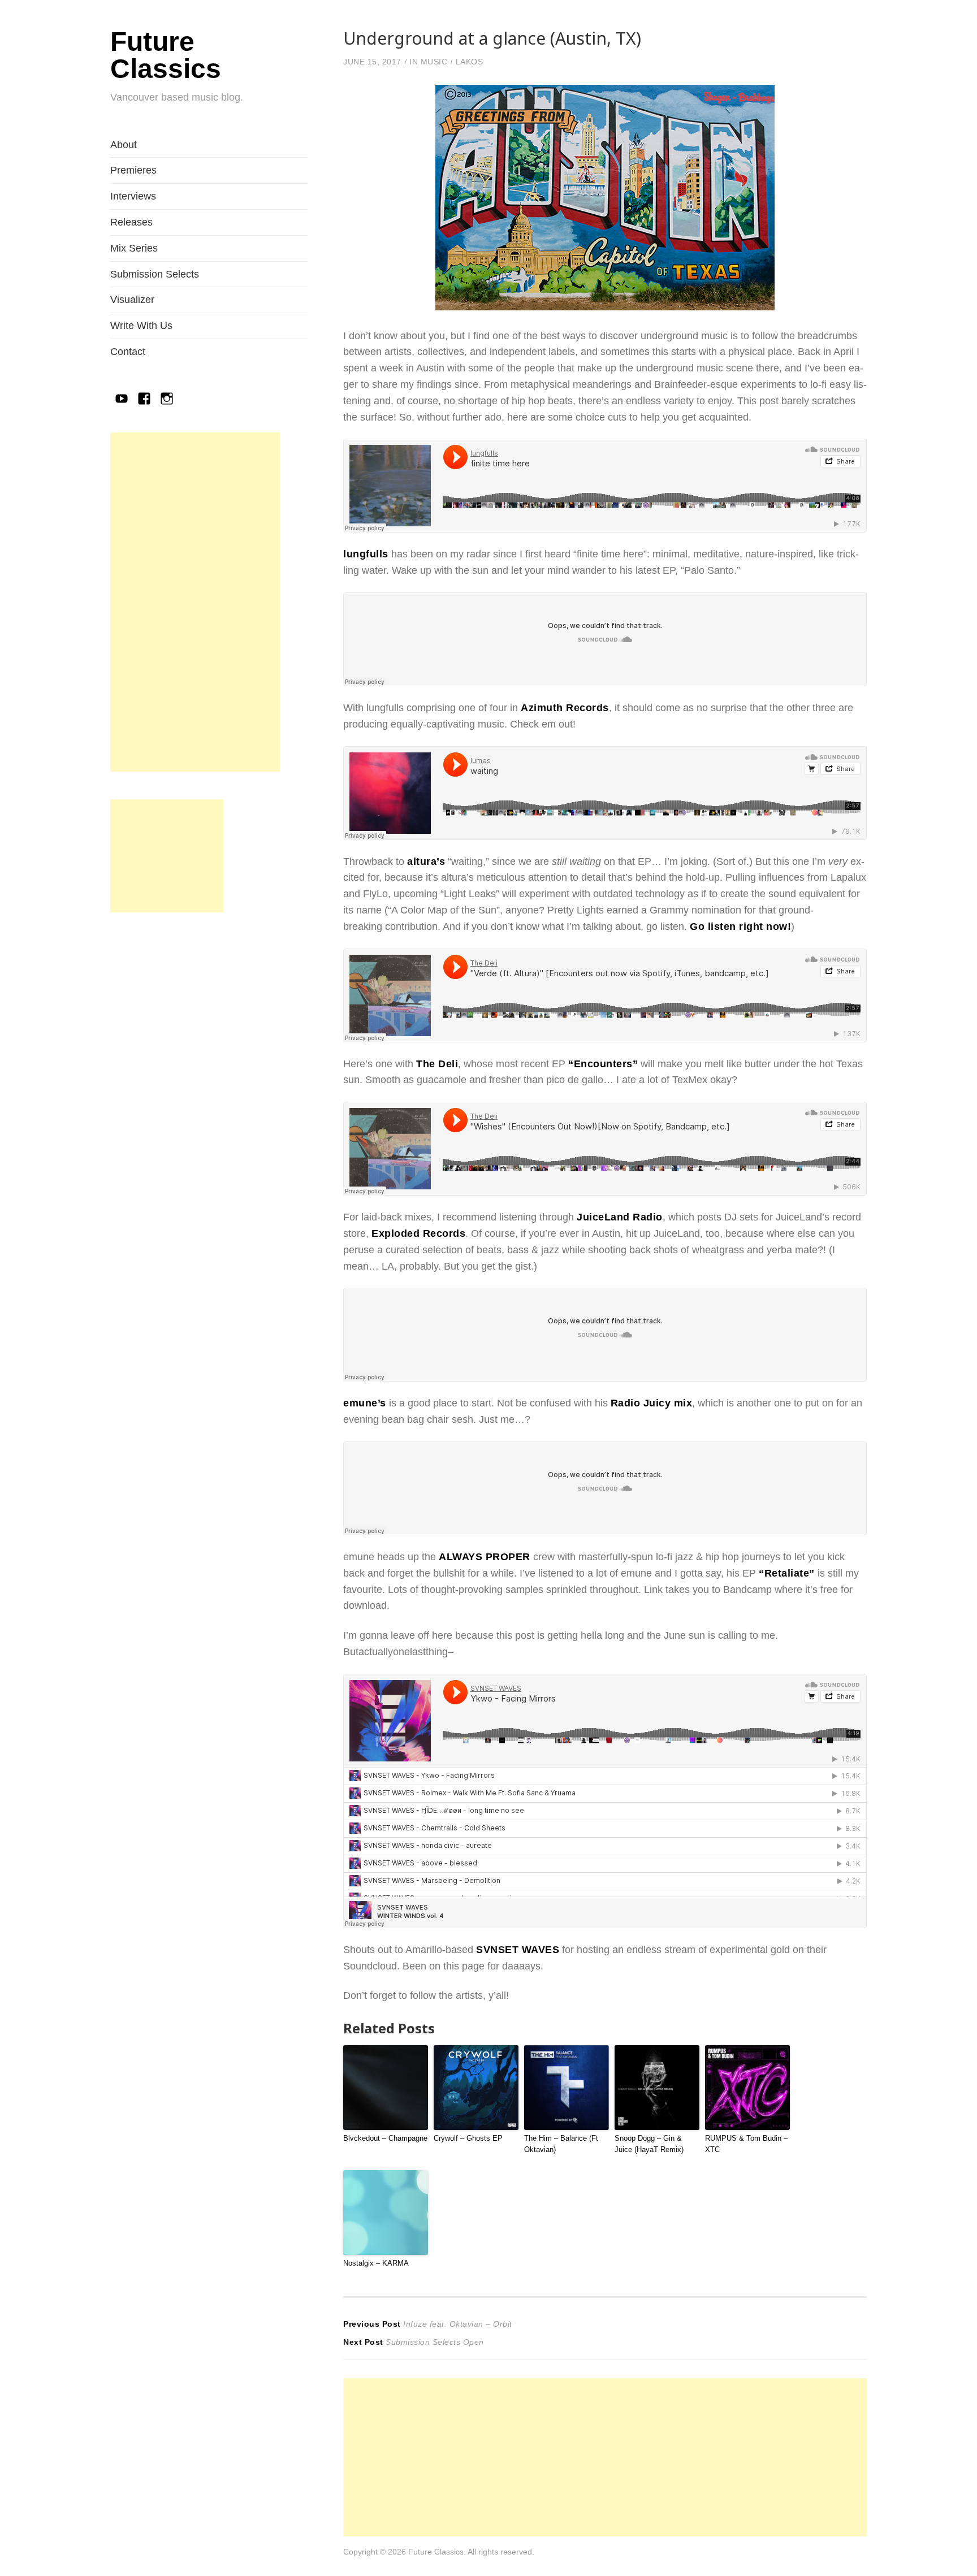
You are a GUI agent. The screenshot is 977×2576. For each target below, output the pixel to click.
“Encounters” (603, 1064)
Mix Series (134, 248)
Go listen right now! (740, 927)
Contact (128, 352)
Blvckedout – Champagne (385, 2138)
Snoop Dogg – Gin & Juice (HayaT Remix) (649, 2144)
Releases (131, 222)
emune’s (365, 1403)
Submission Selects (155, 274)
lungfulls (366, 554)
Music (434, 62)
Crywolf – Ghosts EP (468, 2138)
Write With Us (141, 326)
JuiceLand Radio (620, 1217)
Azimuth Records (565, 708)
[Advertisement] (195, 602)
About (124, 145)
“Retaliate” (787, 1573)
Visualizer (132, 300)
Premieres (133, 170)
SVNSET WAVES (518, 1950)
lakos (470, 62)
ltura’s (429, 861)
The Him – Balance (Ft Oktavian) (561, 2144)
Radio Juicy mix (652, 1403)
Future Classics (166, 55)
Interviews (133, 196)
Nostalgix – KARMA (376, 2263)
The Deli (437, 1064)
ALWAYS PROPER (485, 1557)
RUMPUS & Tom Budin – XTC (746, 2144)
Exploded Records (418, 1233)
